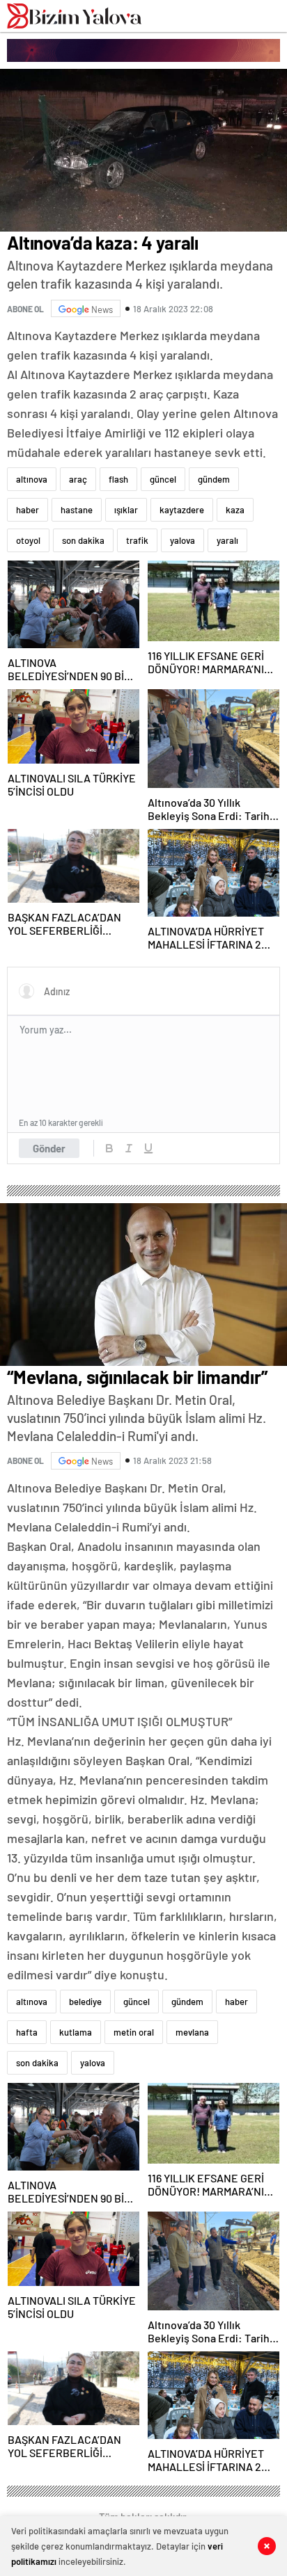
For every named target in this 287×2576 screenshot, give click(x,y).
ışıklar (126, 510)
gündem (214, 479)
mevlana (192, 2032)
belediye (85, 2002)
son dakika (83, 540)
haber (28, 510)
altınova (32, 479)
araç (78, 479)
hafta (27, 2032)
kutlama (76, 2032)
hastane (77, 510)
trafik (137, 540)
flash (118, 479)
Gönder (49, 1148)
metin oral (134, 2032)
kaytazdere (182, 510)
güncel (163, 479)
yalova (183, 540)
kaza (235, 510)
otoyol (28, 540)
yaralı (227, 540)
